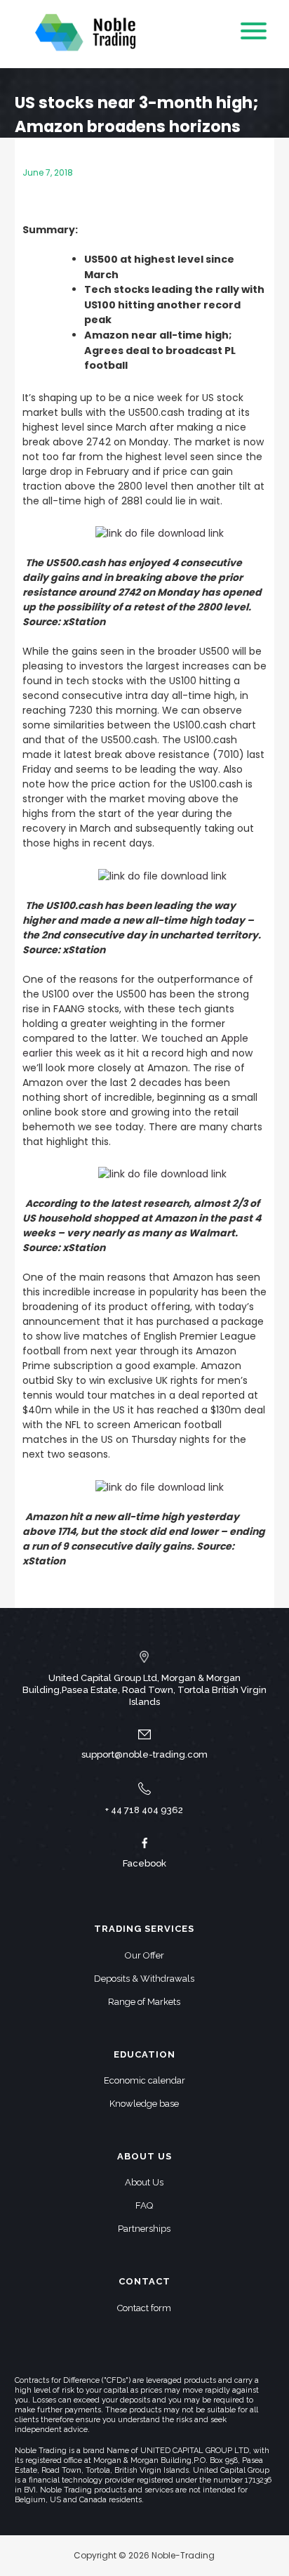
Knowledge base (144, 2104)
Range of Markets (144, 2002)
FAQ (144, 2205)
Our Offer (144, 1955)
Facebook (144, 1863)
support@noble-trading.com (144, 1754)
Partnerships (144, 2229)
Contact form (144, 2308)
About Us (144, 2182)
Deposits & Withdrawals (144, 1979)
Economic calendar (144, 2080)
